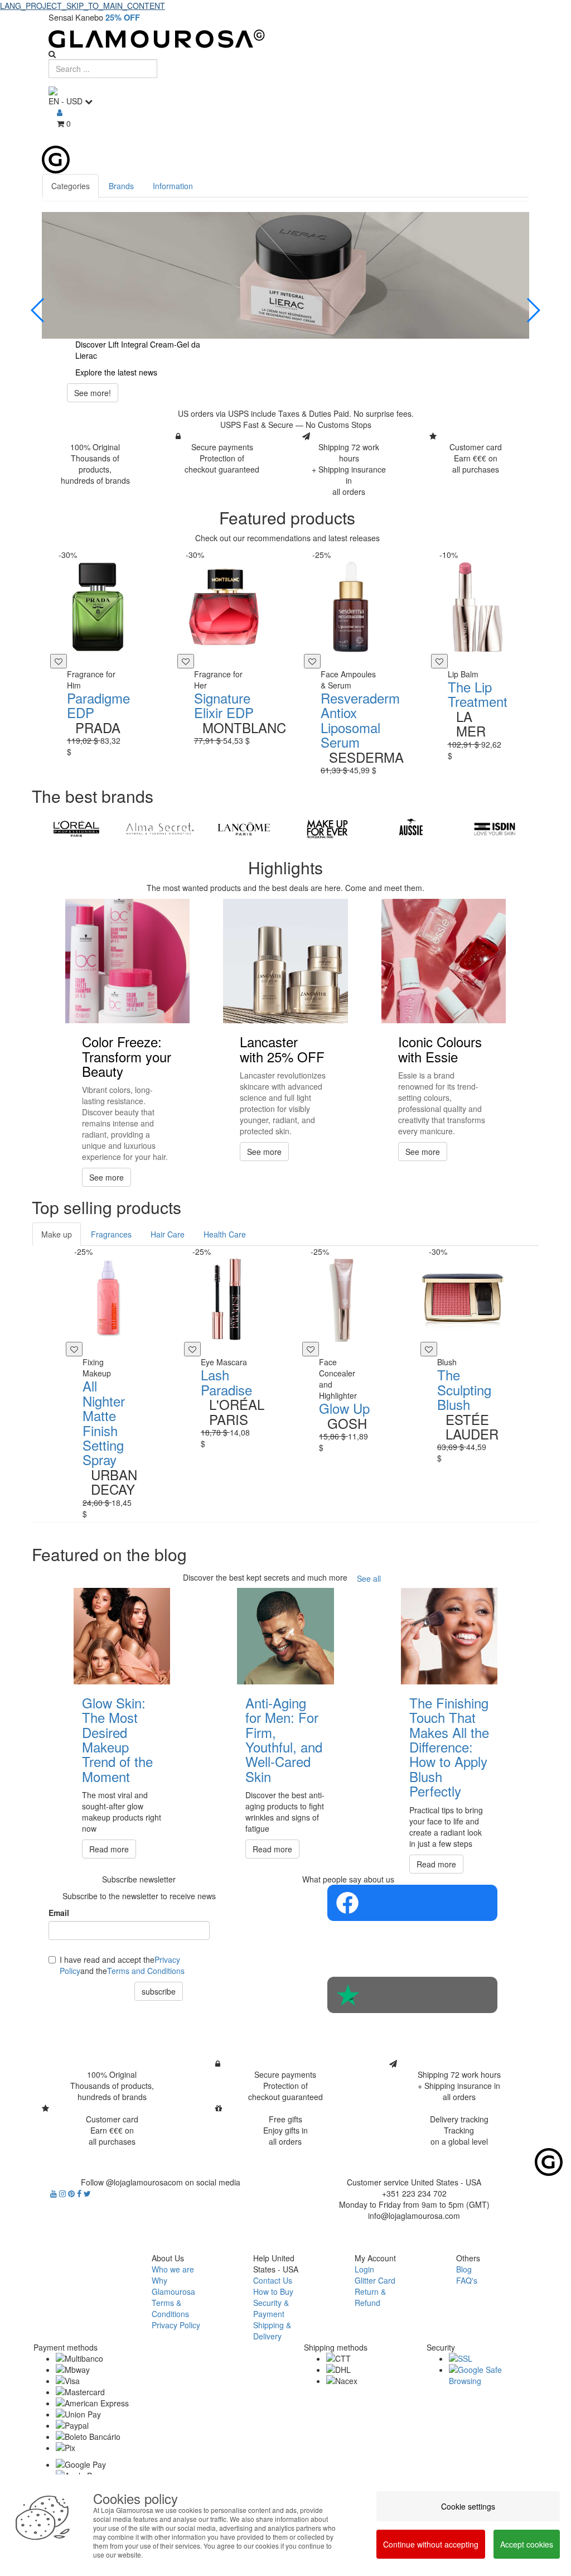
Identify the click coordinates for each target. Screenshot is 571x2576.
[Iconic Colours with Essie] (444, 961)
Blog (464, 2269)
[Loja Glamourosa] (285, 39)
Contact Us (273, 2280)
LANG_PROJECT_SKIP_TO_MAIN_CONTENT (83, 6)
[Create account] (60, 112)
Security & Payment (271, 2308)
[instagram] (64, 2193)
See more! (93, 393)
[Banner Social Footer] (412, 1903)
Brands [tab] (121, 186)
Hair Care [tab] (168, 1234)
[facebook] (80, 2193)
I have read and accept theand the (122, 1965)
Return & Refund (370, 2297)
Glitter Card (375, 2280)
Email (59, 1913)
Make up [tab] (57, 1234)
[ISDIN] (495, 829)
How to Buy (273, 2291)
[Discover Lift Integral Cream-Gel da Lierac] (285, 276)
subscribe (159, 1991)
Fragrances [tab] (111, 1234)
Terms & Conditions (170, 2308)
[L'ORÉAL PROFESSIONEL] (76, 829)
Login (364, 2269)
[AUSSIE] (411, 829)
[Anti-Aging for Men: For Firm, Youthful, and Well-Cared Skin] (285, 1636)
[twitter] (87, 2193)
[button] (38, 310)
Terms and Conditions (146, 1971)
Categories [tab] (71, 186)
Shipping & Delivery (272, 2331)
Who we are (173, 2269)
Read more (109, 1849)
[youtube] (55, 2193)
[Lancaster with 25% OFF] (285, 961)
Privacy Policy (176, 2325)
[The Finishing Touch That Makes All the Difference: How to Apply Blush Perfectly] (449, 1636)
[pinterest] (72, 2193)
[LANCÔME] (244, 829)
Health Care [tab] (225, 1234)
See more (107, 1177)
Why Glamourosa (173, 2286)
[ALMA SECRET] (160, 829)
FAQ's (467, 2280)
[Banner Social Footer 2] (412, 1995)
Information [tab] (173, 186)
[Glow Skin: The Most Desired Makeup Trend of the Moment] (122, 1636)
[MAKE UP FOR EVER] (327, 829)
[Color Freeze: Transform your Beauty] (127, 961)
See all (369, 1578)
